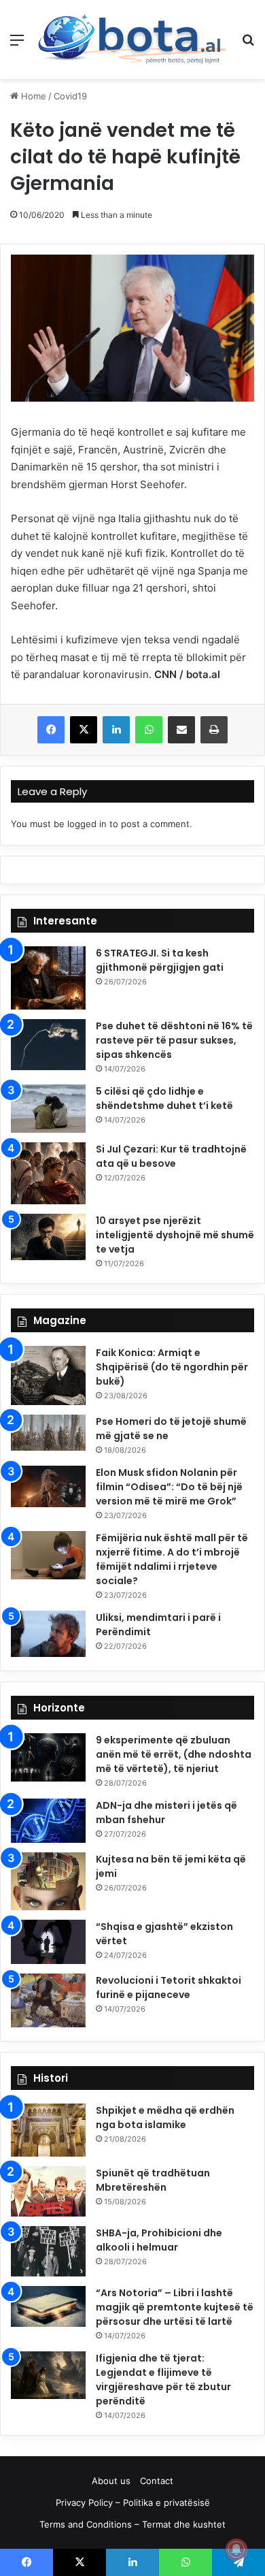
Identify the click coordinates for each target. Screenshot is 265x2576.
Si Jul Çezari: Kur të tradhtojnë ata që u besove (171, 1156)
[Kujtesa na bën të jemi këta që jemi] (48, 1881)
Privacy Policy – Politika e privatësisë (133, 2502)
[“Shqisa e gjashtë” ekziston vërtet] (48, 1942)
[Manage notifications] (236, 2549)
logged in (87, 824)
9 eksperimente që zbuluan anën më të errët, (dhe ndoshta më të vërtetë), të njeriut (174, 1754)
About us (111, 2481)
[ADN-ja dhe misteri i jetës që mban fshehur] (48, 1821)
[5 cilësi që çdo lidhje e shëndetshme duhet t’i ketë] (48, 1108)
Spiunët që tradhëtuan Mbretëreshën (153, 2180)
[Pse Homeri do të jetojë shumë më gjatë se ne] (48, 1433)
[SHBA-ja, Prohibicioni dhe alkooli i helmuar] (48, 2252)
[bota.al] (132, 39)
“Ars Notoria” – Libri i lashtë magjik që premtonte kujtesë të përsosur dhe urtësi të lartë (175, 2307)
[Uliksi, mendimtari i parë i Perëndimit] (48, 1634)
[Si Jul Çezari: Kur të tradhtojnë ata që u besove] (48, 1173)
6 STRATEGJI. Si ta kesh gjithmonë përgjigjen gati (160, 960)
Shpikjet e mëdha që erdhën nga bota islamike (165, 2118)
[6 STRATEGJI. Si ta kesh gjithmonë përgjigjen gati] (48, 978)
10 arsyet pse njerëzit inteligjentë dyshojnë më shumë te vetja (175, 1235)
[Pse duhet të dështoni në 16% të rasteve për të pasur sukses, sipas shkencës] (48, 1045)
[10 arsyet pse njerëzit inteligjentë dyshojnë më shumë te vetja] (48, 1237)
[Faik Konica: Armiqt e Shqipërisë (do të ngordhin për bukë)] (48, 1375)
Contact (157, 2481)
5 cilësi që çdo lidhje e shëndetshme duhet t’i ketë (164, 1098)
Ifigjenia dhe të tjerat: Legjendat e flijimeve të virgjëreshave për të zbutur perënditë (163, 2380)
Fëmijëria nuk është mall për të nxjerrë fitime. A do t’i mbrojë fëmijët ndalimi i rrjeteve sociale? (172, 1559)
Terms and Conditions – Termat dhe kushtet (132, 2524)
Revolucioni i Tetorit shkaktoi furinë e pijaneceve (169, 1987)
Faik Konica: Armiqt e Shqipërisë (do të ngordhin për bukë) (172, 1367)
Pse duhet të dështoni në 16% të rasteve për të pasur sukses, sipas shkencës (174, 1040)
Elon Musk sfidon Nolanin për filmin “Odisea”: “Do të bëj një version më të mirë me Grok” (169, 1487)
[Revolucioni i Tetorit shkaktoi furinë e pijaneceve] (48, 2000)
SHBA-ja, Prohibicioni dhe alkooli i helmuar (159, 2240)
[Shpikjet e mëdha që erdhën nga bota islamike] (48, 2130)
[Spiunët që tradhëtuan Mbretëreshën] (48, 2191)
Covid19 (70, 96)
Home (32, 96)
